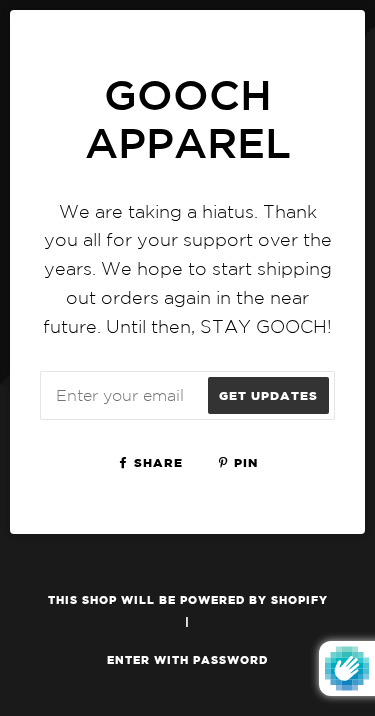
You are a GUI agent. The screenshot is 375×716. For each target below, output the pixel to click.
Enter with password (187, 659)
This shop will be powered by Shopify (188, 599)
